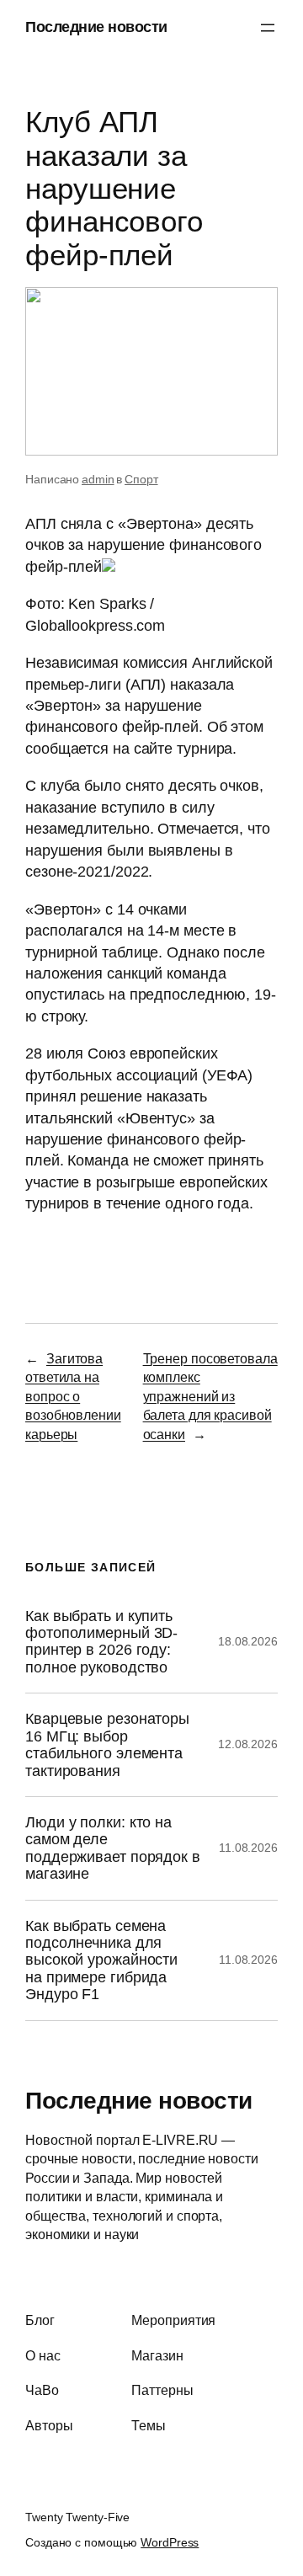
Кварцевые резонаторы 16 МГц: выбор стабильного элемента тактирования (107, 1744)
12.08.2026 (248, 1744)
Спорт (141, 479)
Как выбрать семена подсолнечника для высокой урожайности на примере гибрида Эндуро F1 (101, 1960)
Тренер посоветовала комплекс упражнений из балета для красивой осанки (210, 1396)
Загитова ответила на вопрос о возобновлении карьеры (73, 1396)
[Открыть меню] (268, 28)
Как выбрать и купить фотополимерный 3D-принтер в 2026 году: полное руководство (101, 1642)
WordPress (170, 2542)
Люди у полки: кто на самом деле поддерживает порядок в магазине (113, 1848)
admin (98, 479)
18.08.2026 (248, 1641)
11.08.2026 (248, 1848)
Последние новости (96, 27)
